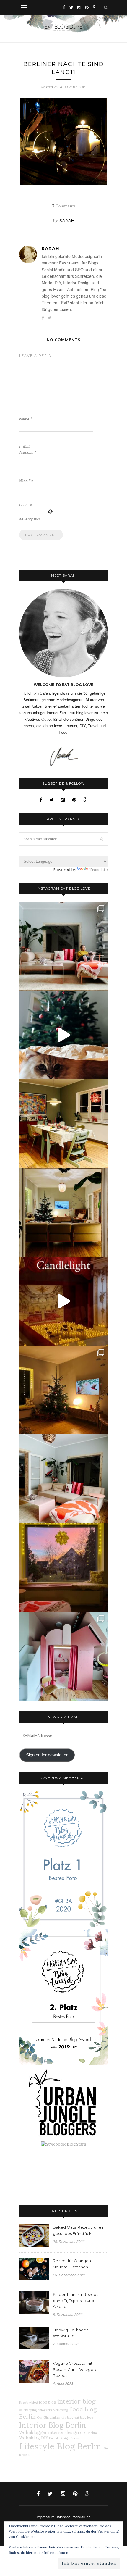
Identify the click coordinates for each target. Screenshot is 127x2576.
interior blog (76, 2401)
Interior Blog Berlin (53, 2425)
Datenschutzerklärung (73, 2517)
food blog (47, 2402)
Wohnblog (30, 2438)
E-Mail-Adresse (28, 449)
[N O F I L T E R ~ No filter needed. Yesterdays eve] (63, 1567)
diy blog (67, 2417)
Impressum (45, 2517)
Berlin (75, 2438)
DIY (44, 2438)
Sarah (67, 220)
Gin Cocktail (89, 2433)
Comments (63, 206)
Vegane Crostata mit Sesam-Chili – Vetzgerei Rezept (76, 2369)
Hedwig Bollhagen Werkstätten (71, 2333)
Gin (40, 2417)
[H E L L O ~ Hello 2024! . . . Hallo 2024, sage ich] (63, 946)
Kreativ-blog (28, 2402)
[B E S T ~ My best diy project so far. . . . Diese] (63, 1656)
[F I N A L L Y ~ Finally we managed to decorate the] (63, 1390)
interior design (63, 2433)
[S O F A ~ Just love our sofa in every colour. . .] (63, 1479)
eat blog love (84, 2417)
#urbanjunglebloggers (36, 2410)
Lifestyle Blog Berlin (60, 2446)
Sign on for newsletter (47, 1755)
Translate (98, 870)
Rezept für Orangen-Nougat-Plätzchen (73, 2264)
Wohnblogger (33, 2433)
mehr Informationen (51, 2552)
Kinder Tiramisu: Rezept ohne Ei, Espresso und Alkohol (75, 2301)
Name (26, 419)
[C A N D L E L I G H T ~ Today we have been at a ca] (63, 1301)
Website (26, 480)
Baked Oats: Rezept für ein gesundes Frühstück (79, 2230)
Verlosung (61, 2410)
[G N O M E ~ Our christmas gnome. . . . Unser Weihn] (63, 1035)
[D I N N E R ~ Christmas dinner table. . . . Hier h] (63, 1124)
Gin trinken (52, 2417)
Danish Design (59, 2438)
